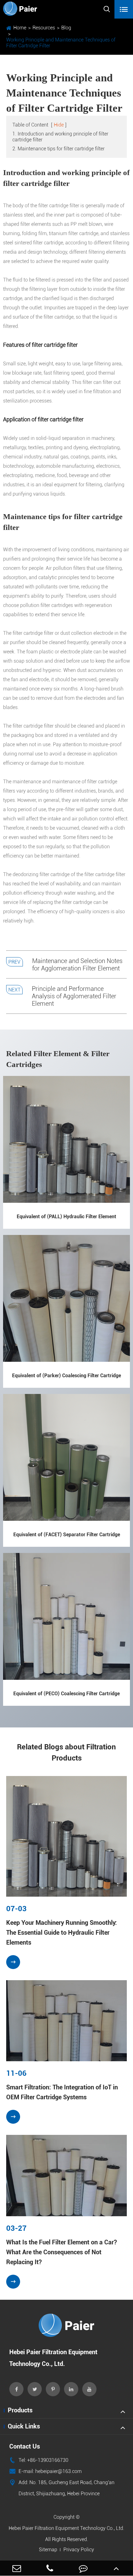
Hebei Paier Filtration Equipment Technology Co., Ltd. (66, 2528)
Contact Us (25, 2446)
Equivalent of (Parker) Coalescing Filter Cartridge (66, 1376)
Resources (44, 28)
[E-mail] (17, 2568)
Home (20, 28)
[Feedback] (83, 2568)
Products (20, 2410)
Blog (66, 28)
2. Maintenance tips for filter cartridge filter (58, 149)
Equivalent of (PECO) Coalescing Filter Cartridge (66, 1694)
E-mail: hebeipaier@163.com (45, 2471)
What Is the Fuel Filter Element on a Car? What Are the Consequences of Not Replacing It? (62, 2252)
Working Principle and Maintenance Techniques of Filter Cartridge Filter (61, 43)
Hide (59, 125)
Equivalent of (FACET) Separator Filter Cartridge (67, 1535)
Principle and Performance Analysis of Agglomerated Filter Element (74, 996)
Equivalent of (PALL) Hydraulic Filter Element (66, 1217)
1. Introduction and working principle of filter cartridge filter (60, 137)
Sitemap (48, 2550)
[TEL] (50, 2568)
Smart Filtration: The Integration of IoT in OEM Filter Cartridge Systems (62, 2092)
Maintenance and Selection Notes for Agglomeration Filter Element (77, 965)
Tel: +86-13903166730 (39, 2460)
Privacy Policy (79, 2550)
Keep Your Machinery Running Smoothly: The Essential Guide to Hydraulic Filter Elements (62, 1933)
